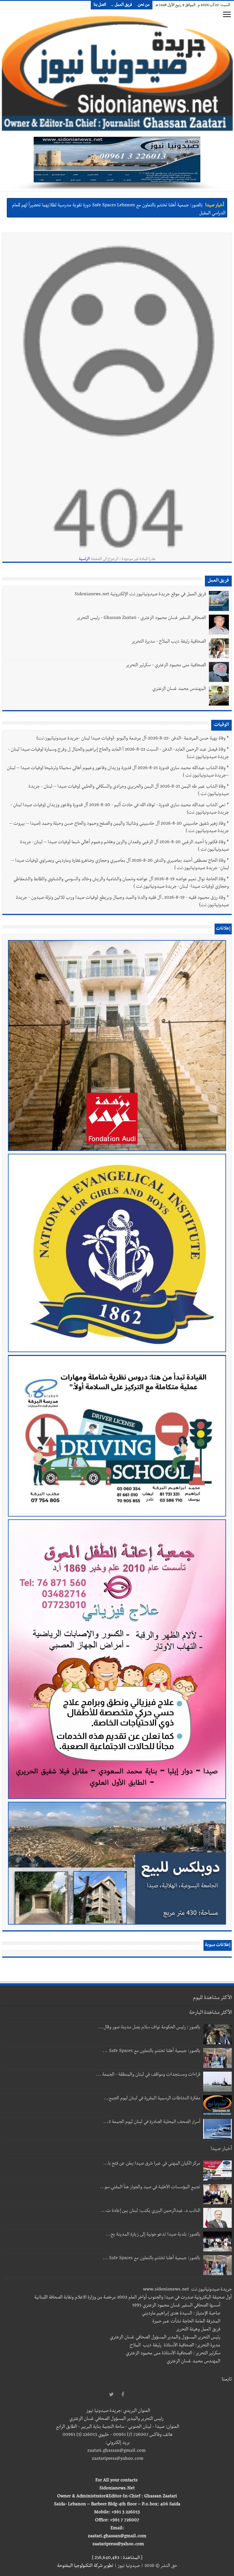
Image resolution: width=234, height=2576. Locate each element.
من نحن (144, 5)
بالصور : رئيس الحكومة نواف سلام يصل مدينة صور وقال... (149, 2028)
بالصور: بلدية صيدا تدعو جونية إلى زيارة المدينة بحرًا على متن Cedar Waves (135, 205)
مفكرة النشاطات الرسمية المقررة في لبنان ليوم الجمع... (152, 2099)
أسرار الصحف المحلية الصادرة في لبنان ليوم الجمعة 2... (152, 2122)
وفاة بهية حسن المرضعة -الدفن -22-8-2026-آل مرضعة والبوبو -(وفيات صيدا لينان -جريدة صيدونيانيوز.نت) (131, 739)
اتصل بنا (100, 5)
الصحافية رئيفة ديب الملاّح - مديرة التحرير (169, 642)
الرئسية (84, 559)
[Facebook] (123, 2395)
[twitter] (111, 2395)
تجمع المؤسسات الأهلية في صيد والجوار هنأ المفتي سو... (150, 2188)
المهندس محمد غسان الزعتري (179, 689)
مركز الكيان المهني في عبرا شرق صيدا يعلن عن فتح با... (152, 2164)
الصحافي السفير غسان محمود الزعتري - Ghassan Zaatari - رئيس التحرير (141, 618)
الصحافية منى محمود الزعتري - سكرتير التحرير (166, 666)
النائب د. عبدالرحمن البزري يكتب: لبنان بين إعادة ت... (151, 2211)
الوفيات (221, 725)
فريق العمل (123, 5)
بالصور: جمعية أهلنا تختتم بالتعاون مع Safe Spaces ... (152, 2051)
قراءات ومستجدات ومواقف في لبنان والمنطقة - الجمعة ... (148, 2075)
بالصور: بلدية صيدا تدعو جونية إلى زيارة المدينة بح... (153, 2235)
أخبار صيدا (215, 205)
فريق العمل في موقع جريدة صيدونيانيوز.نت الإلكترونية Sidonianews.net (140, 595)
